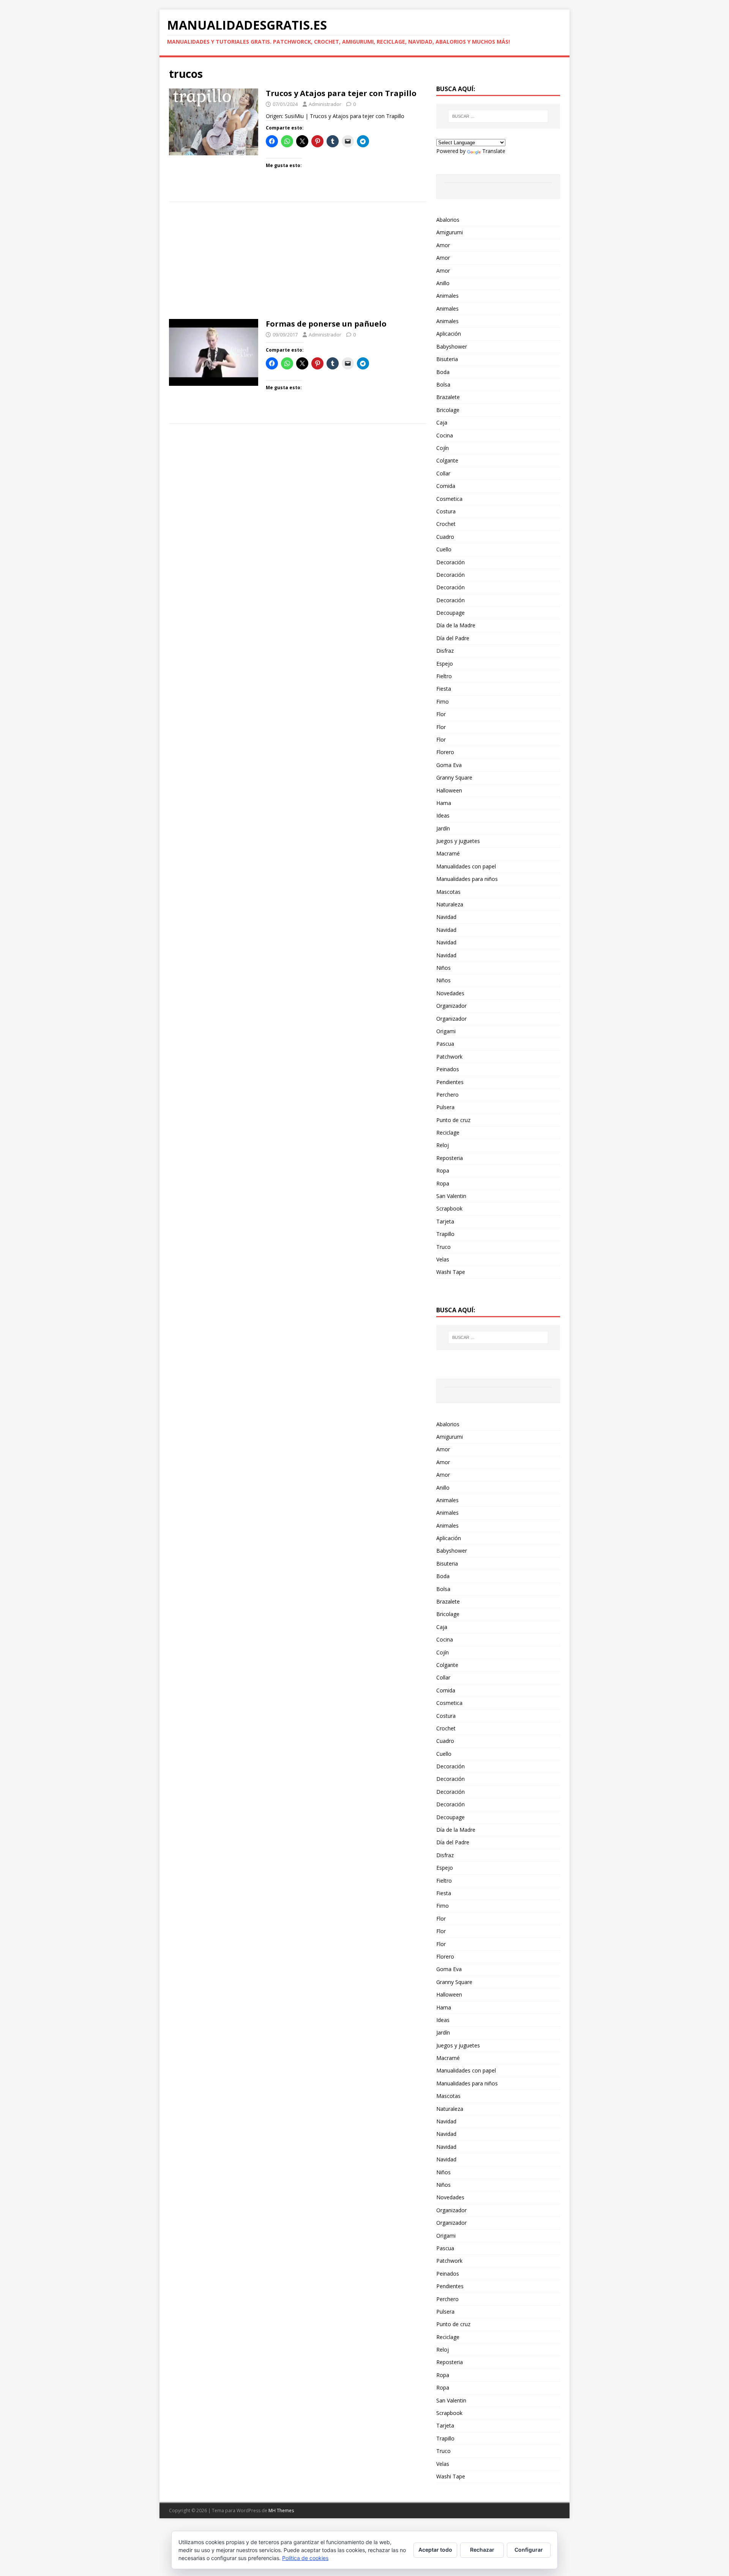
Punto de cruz (453, 1120)
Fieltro (444, 676)
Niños (443, 968)
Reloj (443, 1145)
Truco (443, 1247)
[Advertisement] (298, 263)
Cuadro (445, 537)
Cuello (444, 549)
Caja (442, 422)
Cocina (445, 435)
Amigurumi (450, 232)
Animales (447, 296)
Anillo (443, 283)
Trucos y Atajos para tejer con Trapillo (341, 93)
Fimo (443, 702)
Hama (444, 803)
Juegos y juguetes (458, 841)
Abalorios (448, 220)
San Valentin (451, 1196)
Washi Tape (451, 1272)
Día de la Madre (456, 625)
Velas (443, 1259)
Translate (494, 151)
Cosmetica (449, 499)
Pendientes (450, 1082)
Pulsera (445, 1107)
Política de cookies (305, 2558)
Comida (446, 486)
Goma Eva (449, 765)
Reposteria (450, 1158)
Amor (443, 245)
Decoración (450, 562)
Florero (445, 752)
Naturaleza (450, 904)
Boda (443, 372)
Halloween (449, 790)
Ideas (443, 815)
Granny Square (454, 777)
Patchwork (449, 1057)
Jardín (443, 828)
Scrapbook (449, 1208)
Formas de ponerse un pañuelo (326, 324)
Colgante (447, 460)
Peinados (448, 1069)
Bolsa (443, 384)
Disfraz (445, 651)
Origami (446, 1031)
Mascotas (448, 892)
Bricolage (448, 410)
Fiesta (444, 689)
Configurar (529, 2550)
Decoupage (450, 613)
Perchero (447, 1095)
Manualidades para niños (467, 879)
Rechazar (482, 2550)
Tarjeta (445, 1221)
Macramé (448, 853)
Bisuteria (447, 359)
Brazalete (448, 397)
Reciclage (448, 1133)
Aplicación (449, 334)
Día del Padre (453, 638)
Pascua (445, 1044)
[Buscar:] (498, 116)
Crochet (446, 524)
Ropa (443, 1170)
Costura (446, 511)
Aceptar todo (435, 2550)
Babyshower (452, 346)
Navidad (446, 917)
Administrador (325, 104)
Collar (443, 473)
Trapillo (445, 1234)
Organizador (451, 1006)
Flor (441, 714)
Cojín (443, 448)
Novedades (450, 993)
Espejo (445, 664)
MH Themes (281, 2510)
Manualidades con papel (466, 866)
